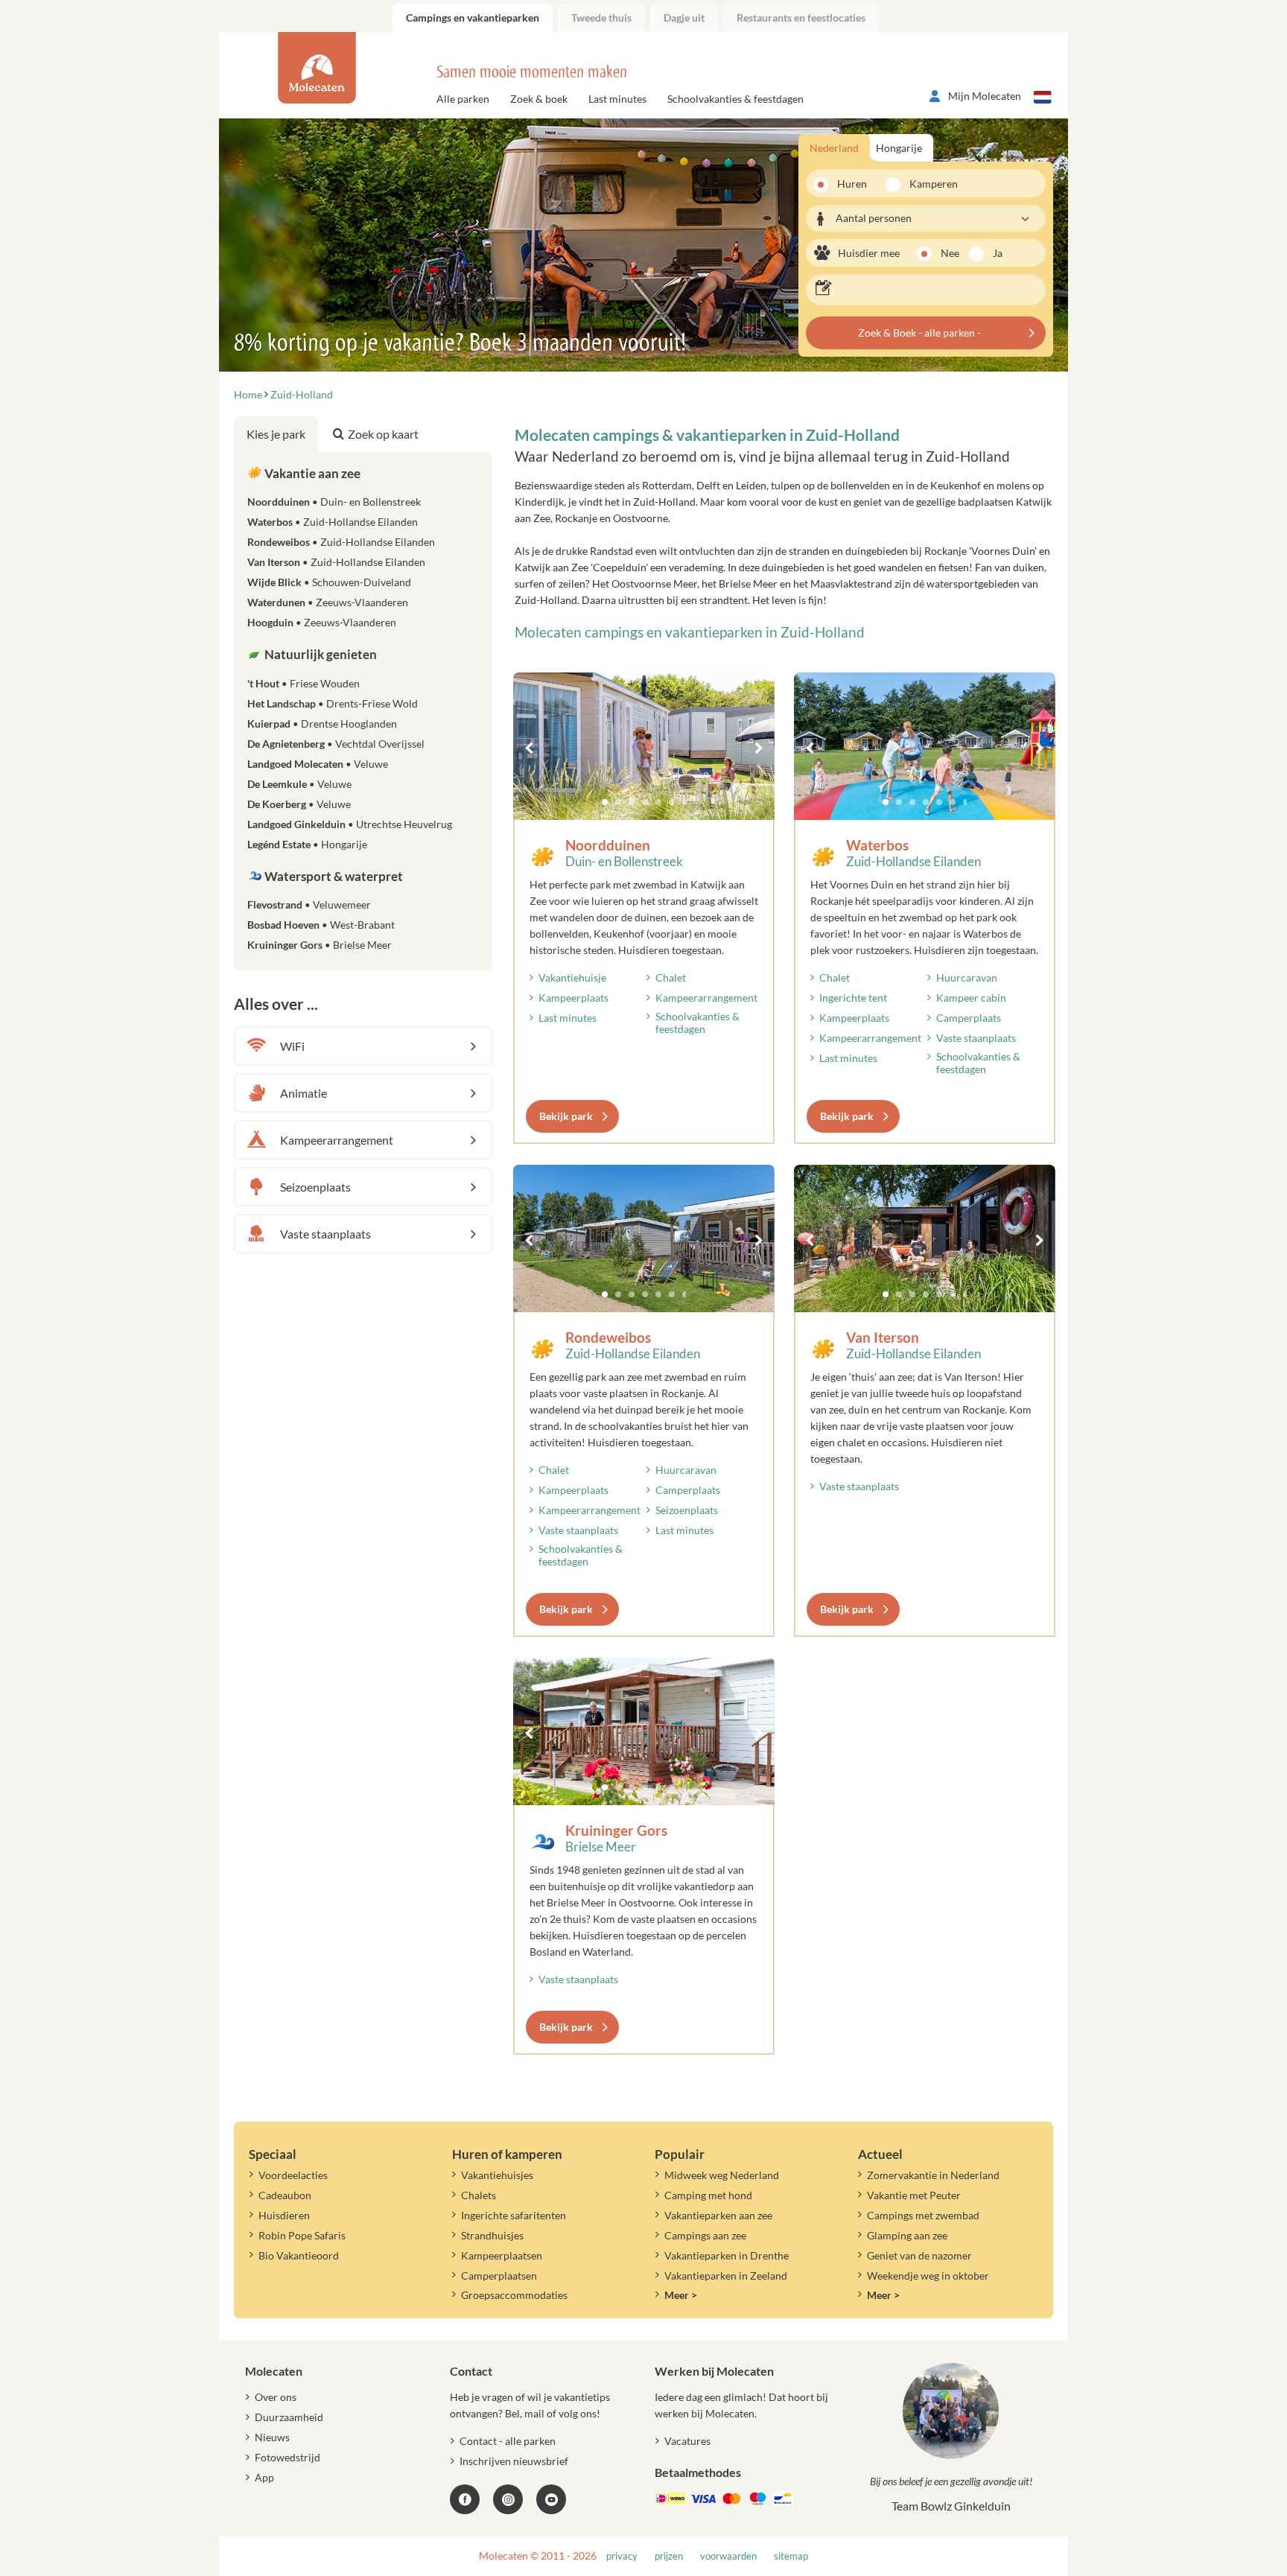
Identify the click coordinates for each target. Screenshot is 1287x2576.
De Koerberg (299, 804)
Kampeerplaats (573, 998)
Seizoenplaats (687, 1510)
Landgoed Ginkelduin (350, 824)
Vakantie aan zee (311, 473)
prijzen (669, 2556)
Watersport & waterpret (333, 876)
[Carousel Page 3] (632, 802)
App (264, 2477)
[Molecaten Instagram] (508, 2499)
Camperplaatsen (499, 2276)
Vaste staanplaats (976, 1038)
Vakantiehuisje (572, 977)
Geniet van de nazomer (919, 2255)
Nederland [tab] (834, 148)
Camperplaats (969, 1018)
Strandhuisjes (492, 2235)
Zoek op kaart (383, 434)
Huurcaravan (967, 977)
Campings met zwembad (923, 2215)
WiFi (292, 1046)
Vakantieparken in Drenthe (727, 2255)
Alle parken (463, 99)
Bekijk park (566, 1116)
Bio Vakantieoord (299, 2255)
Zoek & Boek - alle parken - (919, 333)
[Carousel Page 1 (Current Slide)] (605, 802)
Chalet (671, 977)
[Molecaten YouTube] (551, 2499)
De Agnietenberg (336, 744)
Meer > (681, 2295)
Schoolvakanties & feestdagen (735, 99)
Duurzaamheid (289, 2417)
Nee (950, 253)
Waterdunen (328, 602)
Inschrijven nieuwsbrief (514, 2461)
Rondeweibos (608, 1337)
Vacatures (687, 2441)
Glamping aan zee (907, 2235)
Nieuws (272, 2437)
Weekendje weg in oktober (928, 2276)
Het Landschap (333, 703)
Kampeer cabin (971, 998)
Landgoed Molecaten (318, 764)
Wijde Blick (329, 582)
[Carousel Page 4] (645, 802)
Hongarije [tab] (899, 148)
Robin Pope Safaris (302, 2235)
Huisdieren (284, 2215)
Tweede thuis (601, 18)
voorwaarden (728, 2556)
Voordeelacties (293, 2175)
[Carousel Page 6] (672, 802)
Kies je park (276, 434)
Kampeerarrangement (706, 998)
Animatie (304, 1093)
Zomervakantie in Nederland (933, 2175)
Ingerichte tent (853, 998)
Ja (998, 253)
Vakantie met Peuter (914, 2195)
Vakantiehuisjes (497, 2175)
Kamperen (929, 184)
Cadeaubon (285, 2195)
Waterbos (877, 845)
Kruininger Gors (616, 1830)
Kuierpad (322, 723)
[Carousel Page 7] (685, 802)
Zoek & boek (539, 99)
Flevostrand (309, 904)
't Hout (304, 683)
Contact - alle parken (508, 2441)
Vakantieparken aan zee (718, 2215)
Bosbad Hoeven (321, 925)
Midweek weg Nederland (722, 2175)
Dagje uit (684, 18)
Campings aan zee (705, 2235)
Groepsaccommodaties (514, 2295)
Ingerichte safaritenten (514, 2215)
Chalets (479, 2195)
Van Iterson (883, 1337)
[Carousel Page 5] (658, 802)
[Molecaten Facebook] (465, 2499)
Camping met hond (708, 2195)
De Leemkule (299, 784)
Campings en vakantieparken (473, 18)
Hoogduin (322, 622)
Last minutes (617, 99)
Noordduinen (608, 845)
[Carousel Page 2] (618, 802)
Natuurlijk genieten (320, 654)
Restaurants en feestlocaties (801, 18)
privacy (622, 2556)
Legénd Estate (307, 844)
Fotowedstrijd (287, 2457)
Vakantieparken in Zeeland (726, 2276)
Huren (852, 184)
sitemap (791, 2556)
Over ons (276, 2397)
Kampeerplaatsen (502, 2255)
